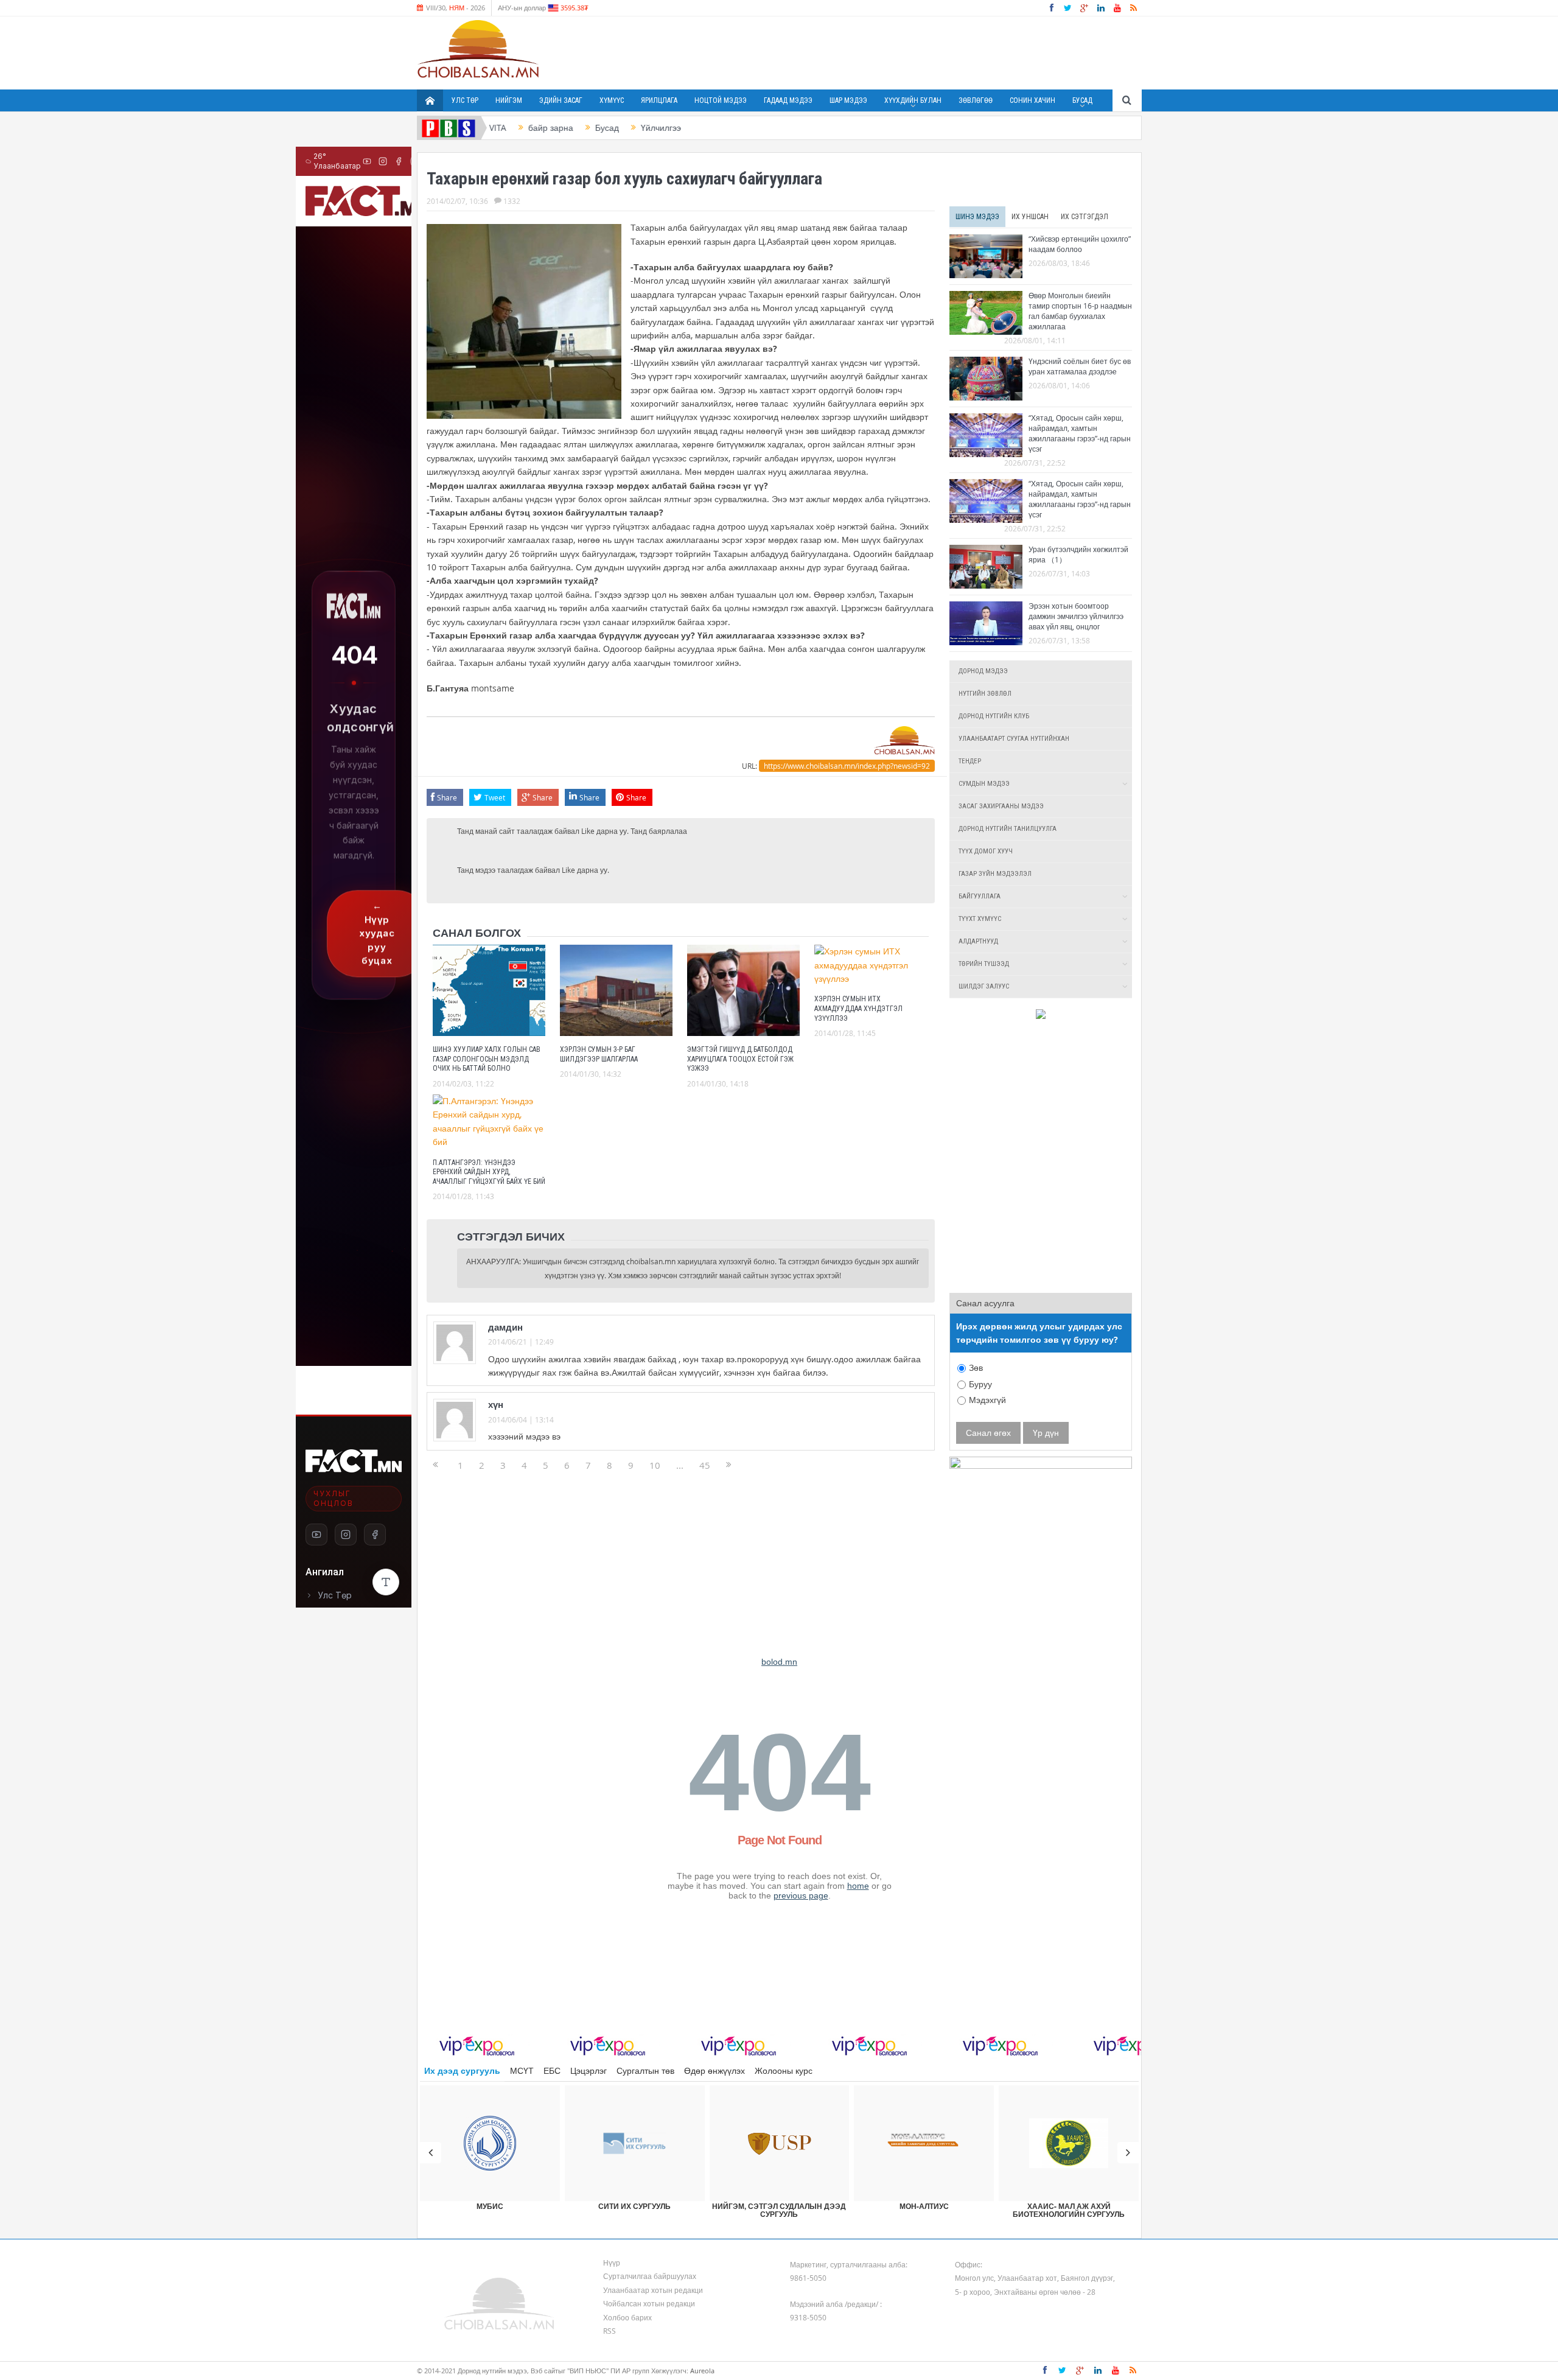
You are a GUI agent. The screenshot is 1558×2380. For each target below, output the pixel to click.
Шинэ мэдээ (977, 217)
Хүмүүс (612, 100)
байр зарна (490, 128)
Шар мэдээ (848, 100)
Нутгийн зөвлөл (985, 694)
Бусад (1082, 100)
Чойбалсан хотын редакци (649, 2303)
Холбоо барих (627, 2317)
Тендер (970, 761)
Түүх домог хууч (986, 851)
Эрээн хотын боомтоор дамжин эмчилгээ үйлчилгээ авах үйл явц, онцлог (1076, 616)
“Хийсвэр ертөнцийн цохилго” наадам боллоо (1080, 244)
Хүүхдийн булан (913, 100)
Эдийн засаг (561, 100)
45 (705, 1465)
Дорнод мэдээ (983, 671)
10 (655, 1465)
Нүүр (612, 2263)
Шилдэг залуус (984, 986)
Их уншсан (1030, 217)
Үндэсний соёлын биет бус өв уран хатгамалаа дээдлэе (1080, 366)
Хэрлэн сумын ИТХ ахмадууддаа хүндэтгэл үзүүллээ (858, 1008)
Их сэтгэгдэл (1085, 217)
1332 (512, 201)
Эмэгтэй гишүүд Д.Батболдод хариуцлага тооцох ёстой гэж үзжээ (740, 1059)
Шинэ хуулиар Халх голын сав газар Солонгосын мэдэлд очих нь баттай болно (487, 1059)
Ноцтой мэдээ (721, 100)
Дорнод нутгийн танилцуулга (1008, 829)
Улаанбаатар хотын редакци (653, 2290)
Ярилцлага (659, 100)
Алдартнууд (978, 941)
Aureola (702, 2371)
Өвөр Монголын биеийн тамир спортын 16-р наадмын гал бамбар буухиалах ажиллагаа (1080, 311)
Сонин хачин (1032, 100)
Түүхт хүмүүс (980, 919)
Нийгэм (509, 100)
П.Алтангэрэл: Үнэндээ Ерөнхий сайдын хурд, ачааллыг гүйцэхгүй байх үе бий (489, 1172)
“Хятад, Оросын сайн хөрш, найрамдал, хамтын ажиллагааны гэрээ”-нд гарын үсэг (1080, 433)
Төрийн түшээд (984, 964)
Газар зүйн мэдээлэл (995, 874)
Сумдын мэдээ (984, 784)
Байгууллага (980, 896)
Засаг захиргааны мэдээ (1001, 806)
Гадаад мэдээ (788, 100)
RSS (610, 2331)
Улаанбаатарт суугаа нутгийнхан (1014, 739)
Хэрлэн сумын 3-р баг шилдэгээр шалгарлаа (599, 1054)
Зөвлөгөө (976, 100)
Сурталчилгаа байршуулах (650, 2276)
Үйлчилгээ (600, 128)
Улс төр (465, 100)
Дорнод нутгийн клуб (994, 716)
